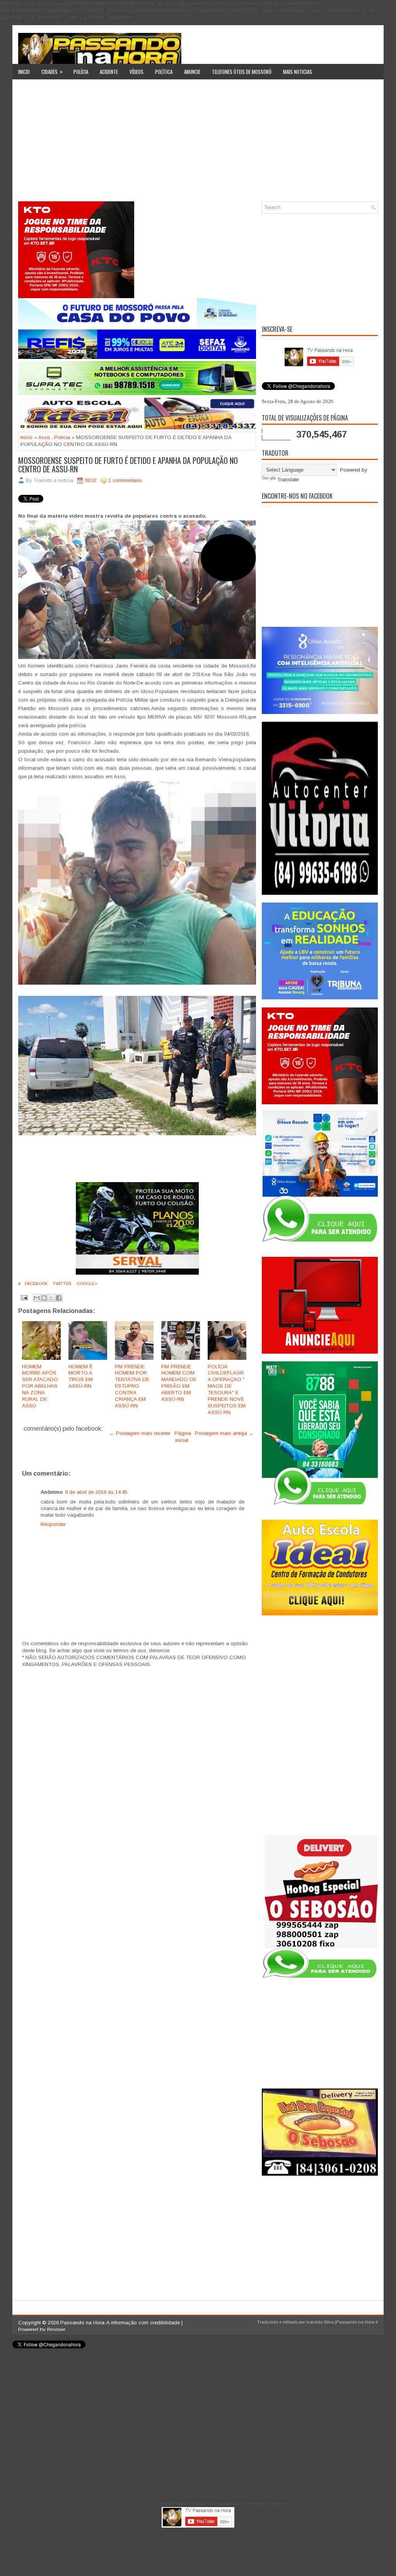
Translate (288, 480)
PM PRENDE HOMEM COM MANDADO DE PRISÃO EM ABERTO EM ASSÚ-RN (179, 1383)
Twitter (61, 1284)
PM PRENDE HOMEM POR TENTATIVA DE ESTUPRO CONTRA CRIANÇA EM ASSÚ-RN (132, 1386)
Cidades (52, 71)
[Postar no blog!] (44, 1298)
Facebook (36, 1284)
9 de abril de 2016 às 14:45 (96, 1492)
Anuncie (192, 72)
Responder (53, 1524)
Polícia (81, 72)
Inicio (24, 72)
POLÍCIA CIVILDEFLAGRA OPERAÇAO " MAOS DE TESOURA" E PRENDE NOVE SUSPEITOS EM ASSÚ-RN (227, 1389)
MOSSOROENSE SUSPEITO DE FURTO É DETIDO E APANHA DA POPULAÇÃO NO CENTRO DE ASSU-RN (128, 465)
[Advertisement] (198, 143)
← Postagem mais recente (140, 1433)
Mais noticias (298, 72)
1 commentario (125, 480)
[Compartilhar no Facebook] (59, 1298)
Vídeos (137, 72)
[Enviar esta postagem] (24, 1297)
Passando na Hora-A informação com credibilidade (120, 2323)
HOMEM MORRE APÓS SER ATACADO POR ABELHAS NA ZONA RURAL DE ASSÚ (40, 1386)
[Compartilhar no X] (51, 1298)
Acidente (109, 72)
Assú (44, 437)
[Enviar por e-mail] (37, 1298)
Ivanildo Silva (320, 2322)
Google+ (86, 1284)
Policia (62, 437)
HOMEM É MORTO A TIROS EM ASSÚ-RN (81, 1376)
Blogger (56, 2330)
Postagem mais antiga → (224, 1433)
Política (164, 72)
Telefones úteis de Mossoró (242, 72)
